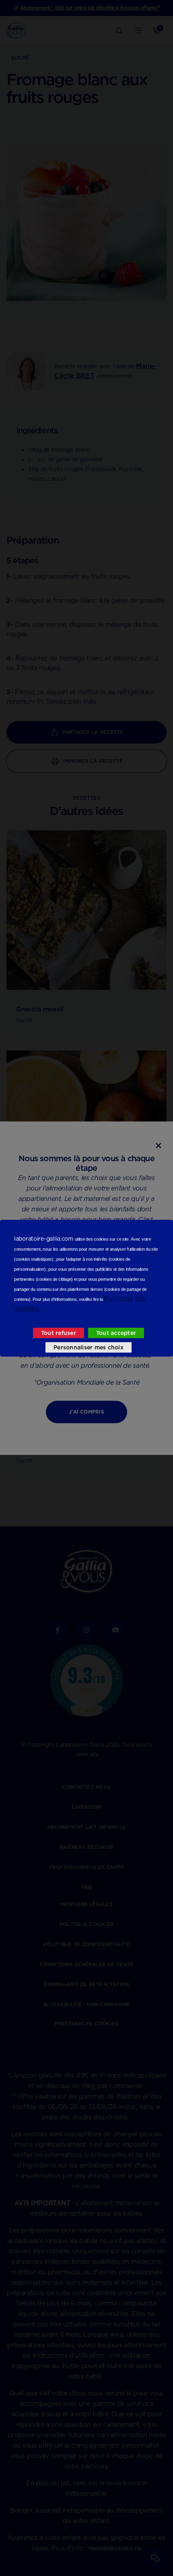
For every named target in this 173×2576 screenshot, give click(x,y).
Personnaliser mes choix (89, 1347)
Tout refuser (59, 1333)
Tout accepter (116, 1333)
